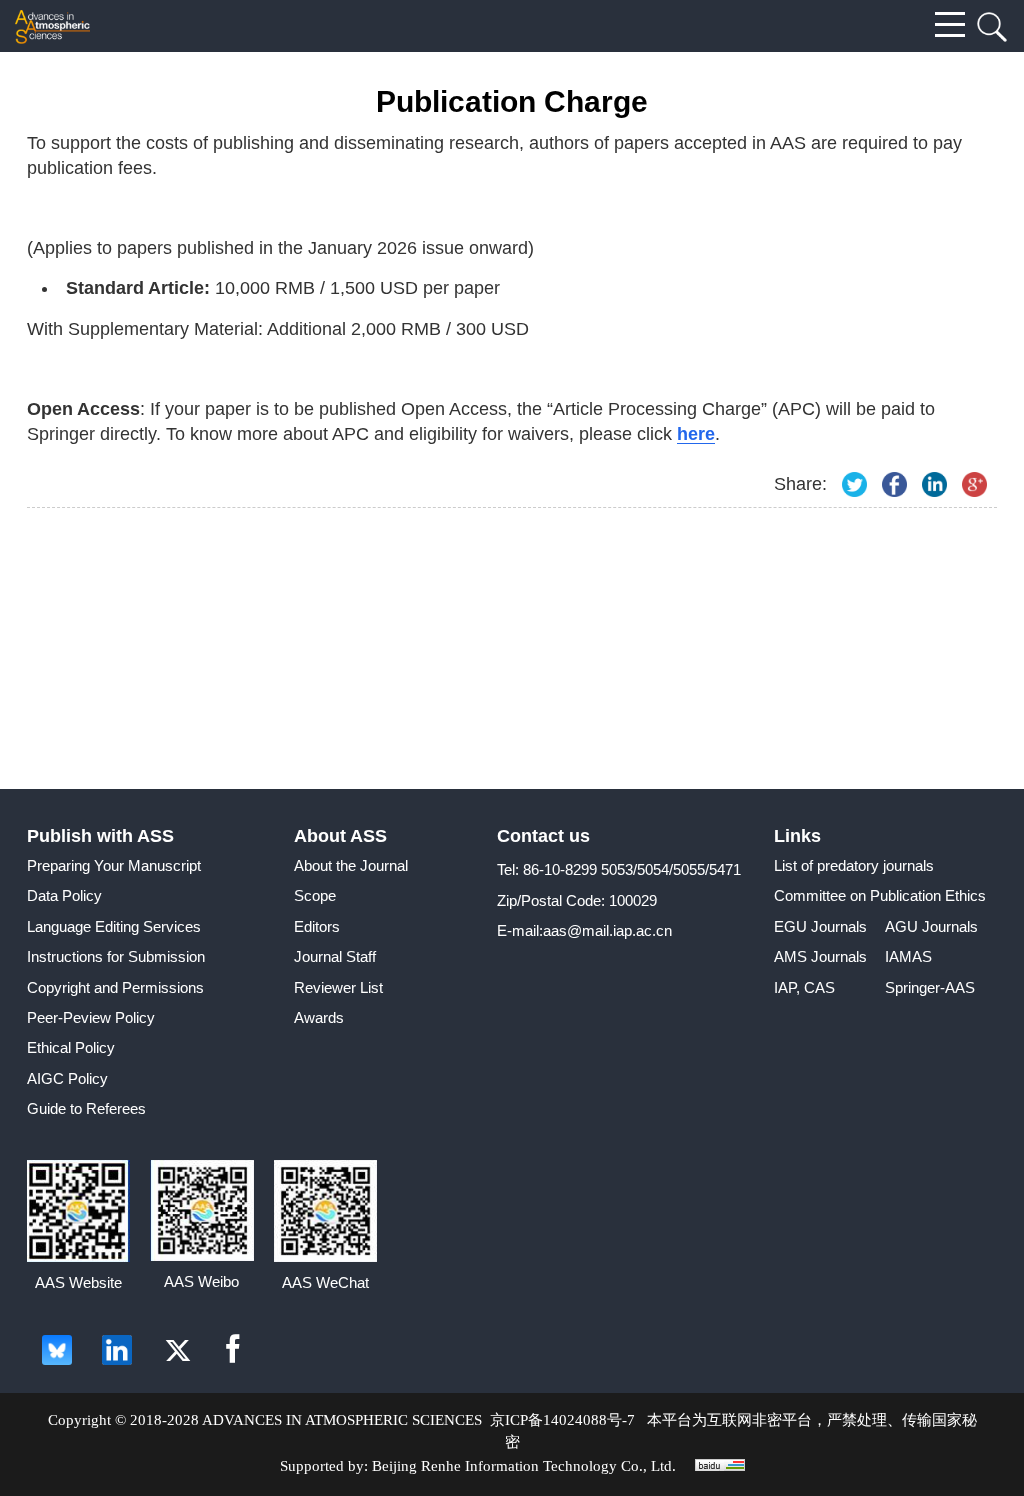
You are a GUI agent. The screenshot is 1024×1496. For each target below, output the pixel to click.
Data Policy (64, 895)
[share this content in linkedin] (934, 484)
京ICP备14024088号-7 (562, 1420)
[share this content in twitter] (854, 484)
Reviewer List (338, 987)
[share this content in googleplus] (974, 484)
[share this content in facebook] (894, 484)
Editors (317, 926)
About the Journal (351, 865)
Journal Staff (335, 956)
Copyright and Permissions (115, 987)
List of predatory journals (854, 865)
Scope (315, 895)
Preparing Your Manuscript (114, 865)
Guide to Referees (86, 1108)
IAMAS (908, 956)
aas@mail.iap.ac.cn (607, 930)
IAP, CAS (804, 987)
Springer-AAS (930, 987)
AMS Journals (820, 956)
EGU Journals (820, 926)
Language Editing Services (114, 926)
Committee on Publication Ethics (880, 895)
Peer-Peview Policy (91, 1017)
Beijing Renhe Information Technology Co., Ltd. (524, 1466)
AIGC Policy (67, 1078)
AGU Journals (931, 926)
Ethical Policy (71, 1047)
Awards (319, 1017)
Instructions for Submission (116, 956)
